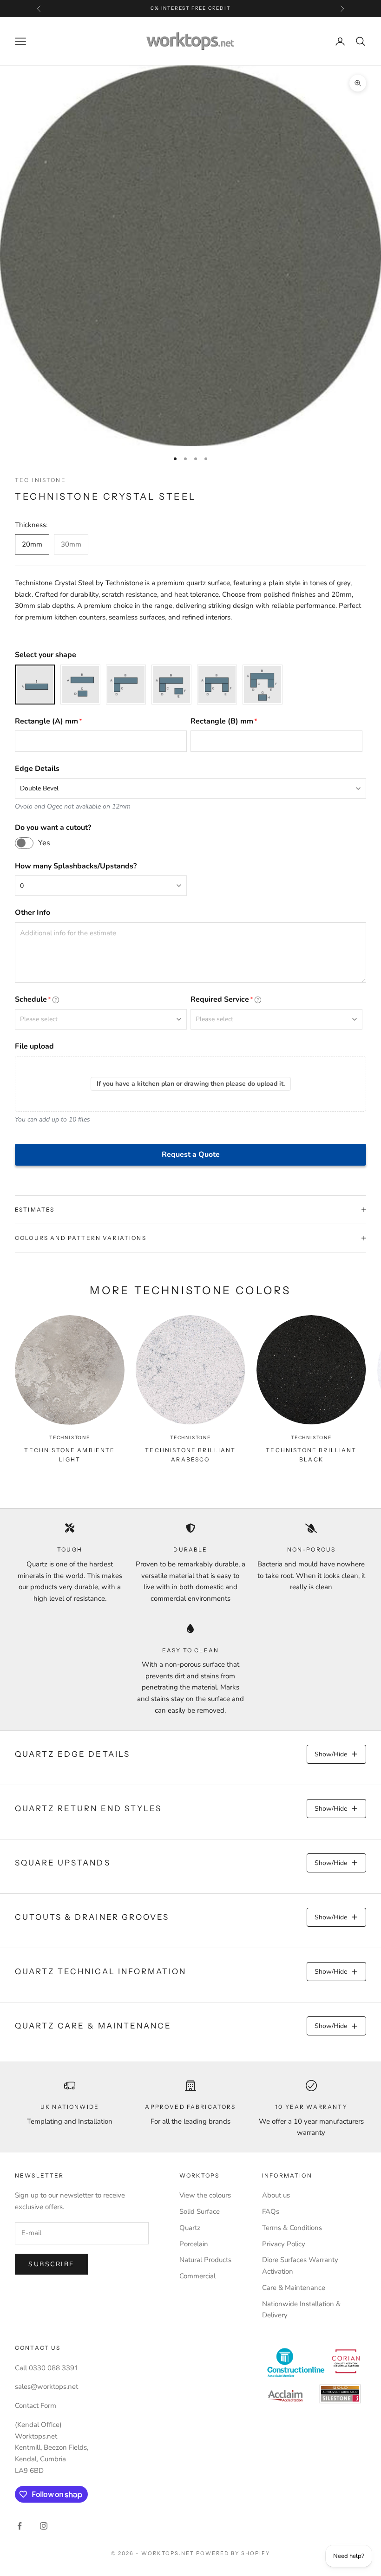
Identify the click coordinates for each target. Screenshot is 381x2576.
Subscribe (51, 2264)
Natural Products (205, 2260)
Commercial (197, 2276)
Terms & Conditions (292, 2228)
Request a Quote (191, 1154)
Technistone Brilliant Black (311, 1455)
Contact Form (36, 2406)
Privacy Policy (284, 2244)
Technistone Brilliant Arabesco (190, 1455)
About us (276, 2195)
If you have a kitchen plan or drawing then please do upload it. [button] (191, 1084)
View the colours (205, 2195)
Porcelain (194, 2244)
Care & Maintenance (294, 2288)
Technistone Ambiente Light (69, 1455)
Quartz (190, 2228)
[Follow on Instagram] (44, 2526)
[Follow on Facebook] (20, 2526)
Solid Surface (200, 2211)
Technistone (40, 480)
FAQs (271, 2211)
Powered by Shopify (233, 2553)
